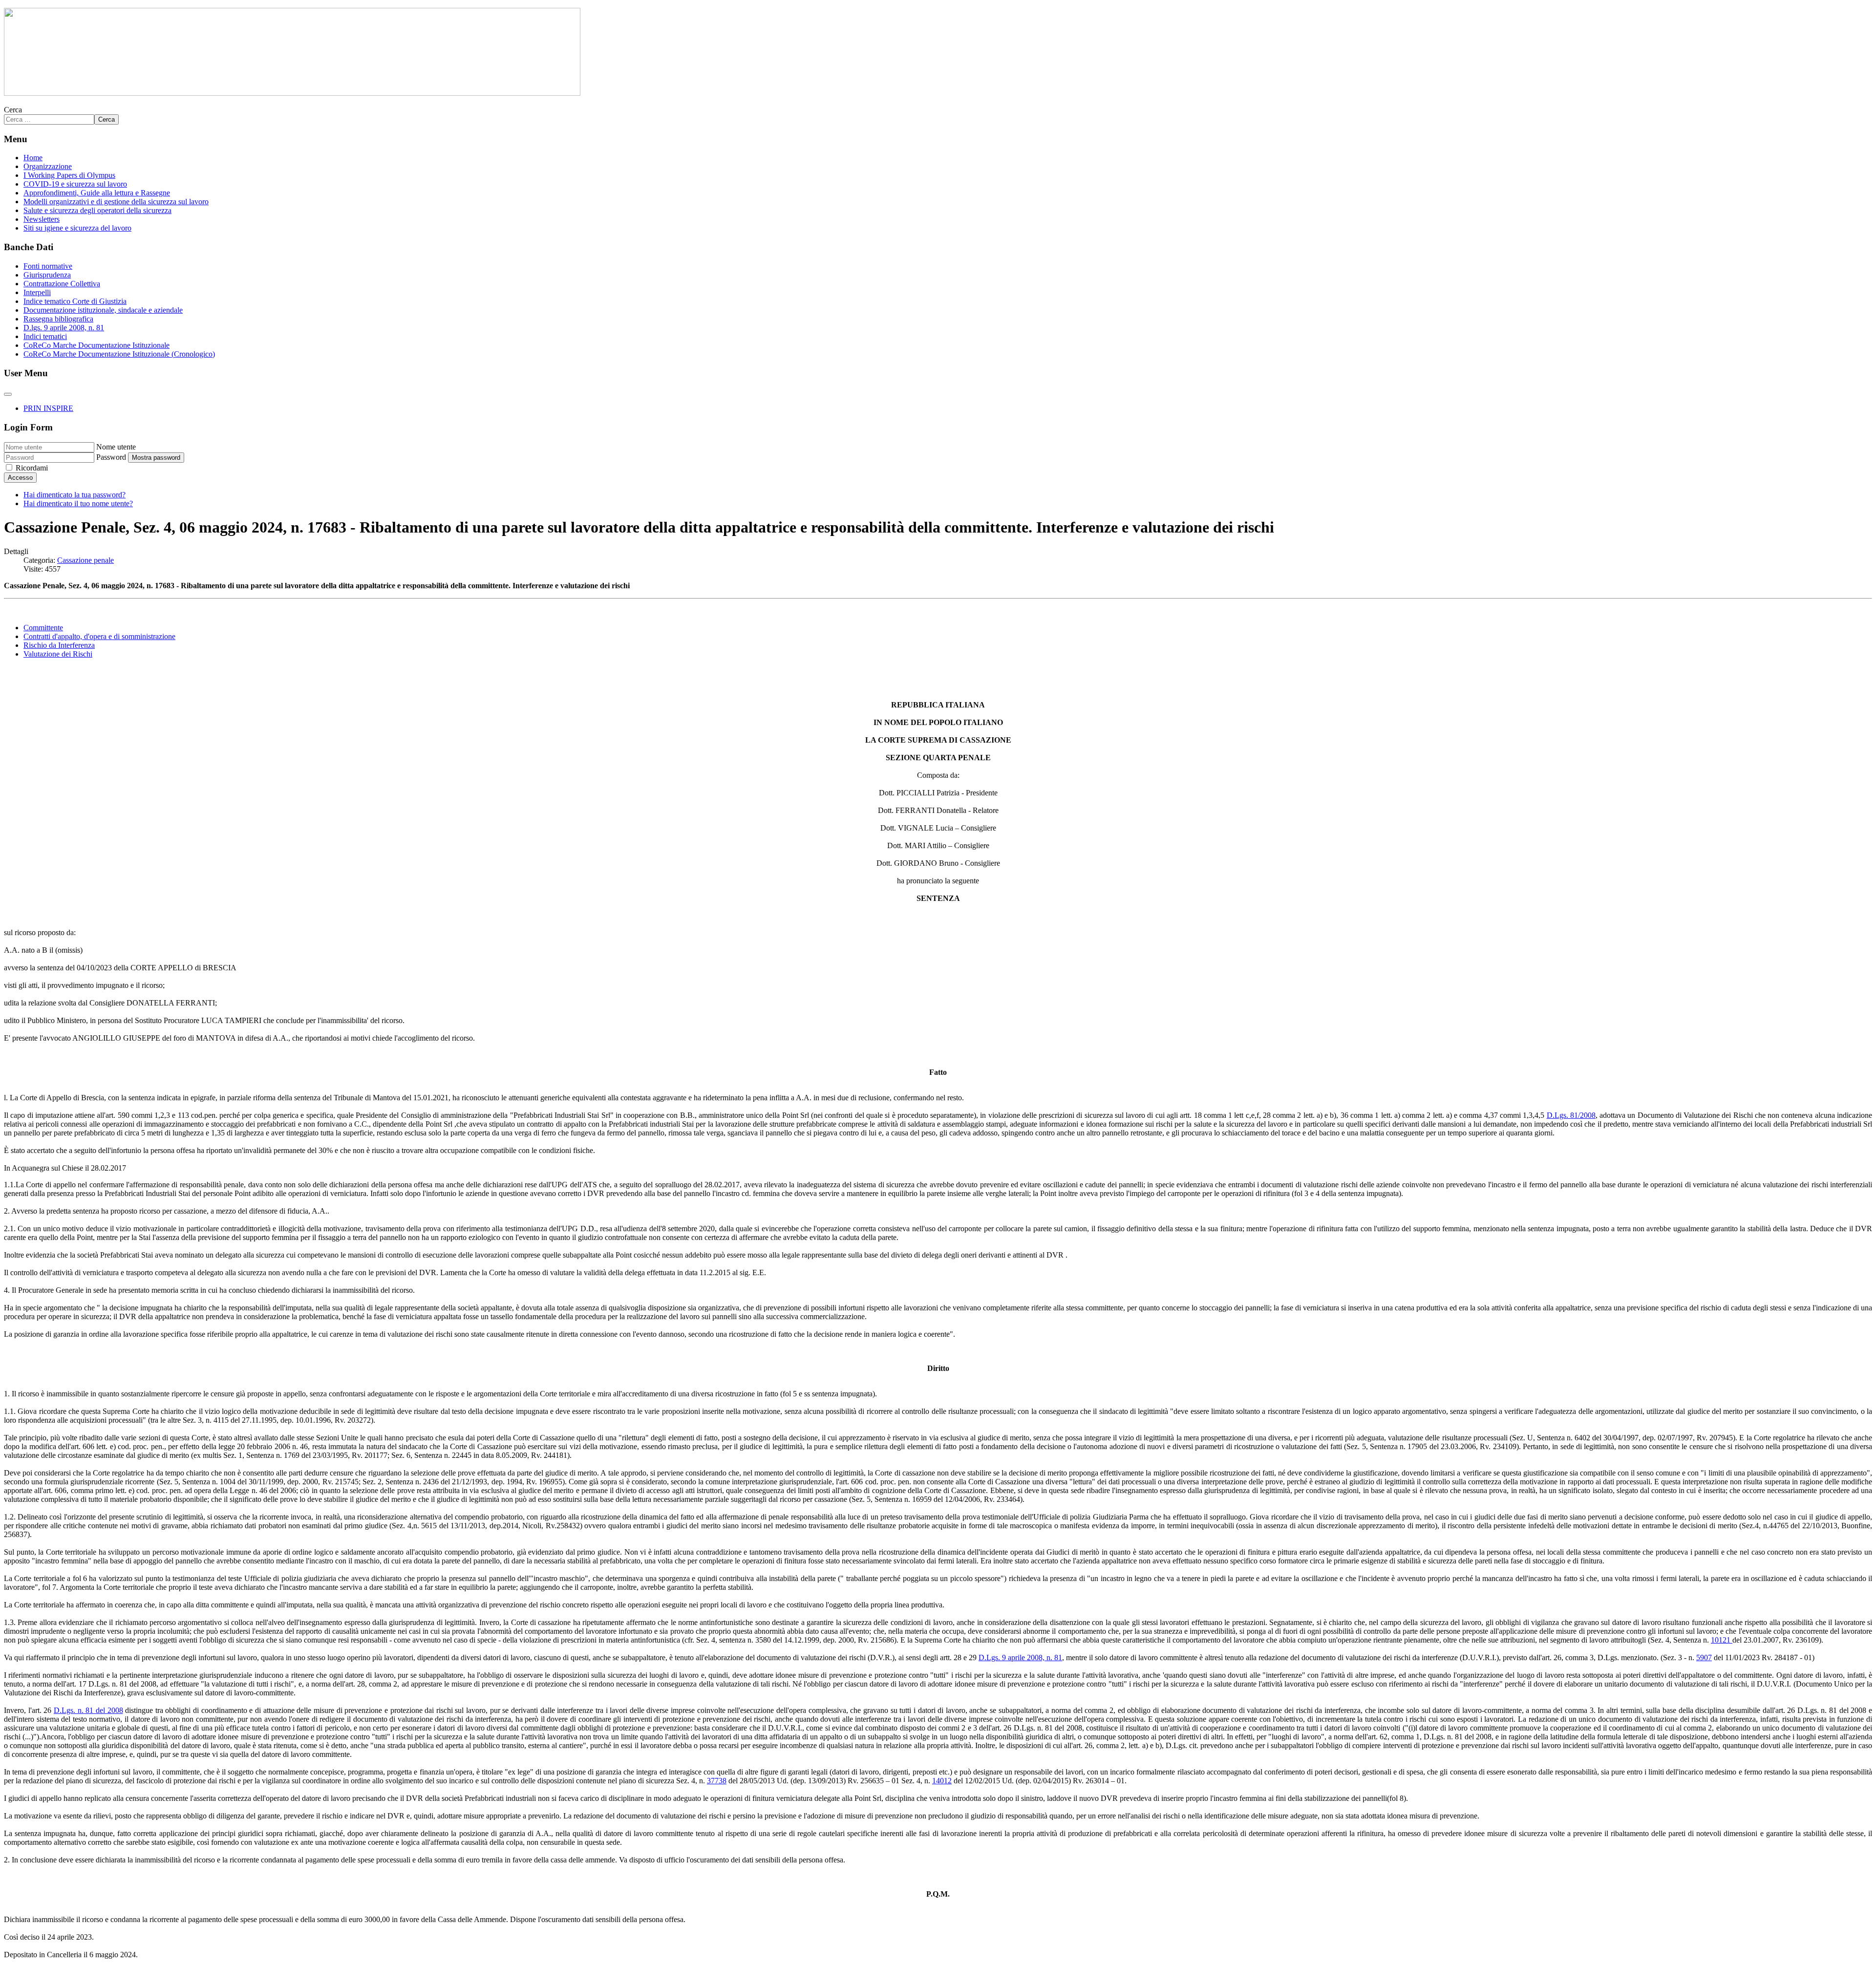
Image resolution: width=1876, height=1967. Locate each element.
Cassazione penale (85, 560)
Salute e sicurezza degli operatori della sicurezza (97, 210)
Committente (43, 628)
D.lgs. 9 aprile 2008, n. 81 (64, 328)
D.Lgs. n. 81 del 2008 (88, 1710)
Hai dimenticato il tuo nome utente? (78, 503)
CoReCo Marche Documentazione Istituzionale (96, 345)
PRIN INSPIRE (48, 408)
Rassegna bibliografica (58, 319)
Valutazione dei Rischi (58, 654)
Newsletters (42, 219)
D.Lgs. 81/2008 (1571, 1115)
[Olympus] (292, 93)
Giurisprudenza (47, 275)
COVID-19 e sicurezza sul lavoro (75, 184)
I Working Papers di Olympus (69, 175)
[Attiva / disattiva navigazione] (8, 394)
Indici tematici (45, 336)
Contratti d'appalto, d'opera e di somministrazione (99, 636)
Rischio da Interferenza (59, 645)
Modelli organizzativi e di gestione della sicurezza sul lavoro (116, 202)
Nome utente (116, 447)
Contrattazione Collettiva (62, 284)
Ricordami (32, 468)
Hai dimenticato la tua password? (75, 495)
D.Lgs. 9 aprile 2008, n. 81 (1020, 1657)
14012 (942, 1781)
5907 (1704, 1657)
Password (111, 457)
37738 (717, 1781)
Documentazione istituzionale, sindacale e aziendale (103, 310)
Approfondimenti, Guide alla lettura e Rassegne (97, 193)
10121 (1722, 1640)
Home (33, 158)
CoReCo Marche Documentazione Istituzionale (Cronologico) (119, 354)
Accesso (20, 478)
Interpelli (37, 292)
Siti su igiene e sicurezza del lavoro (77, 228)
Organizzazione (48, 166)
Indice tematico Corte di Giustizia (75, 301)
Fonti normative (48, 266)
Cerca (13, 110)
